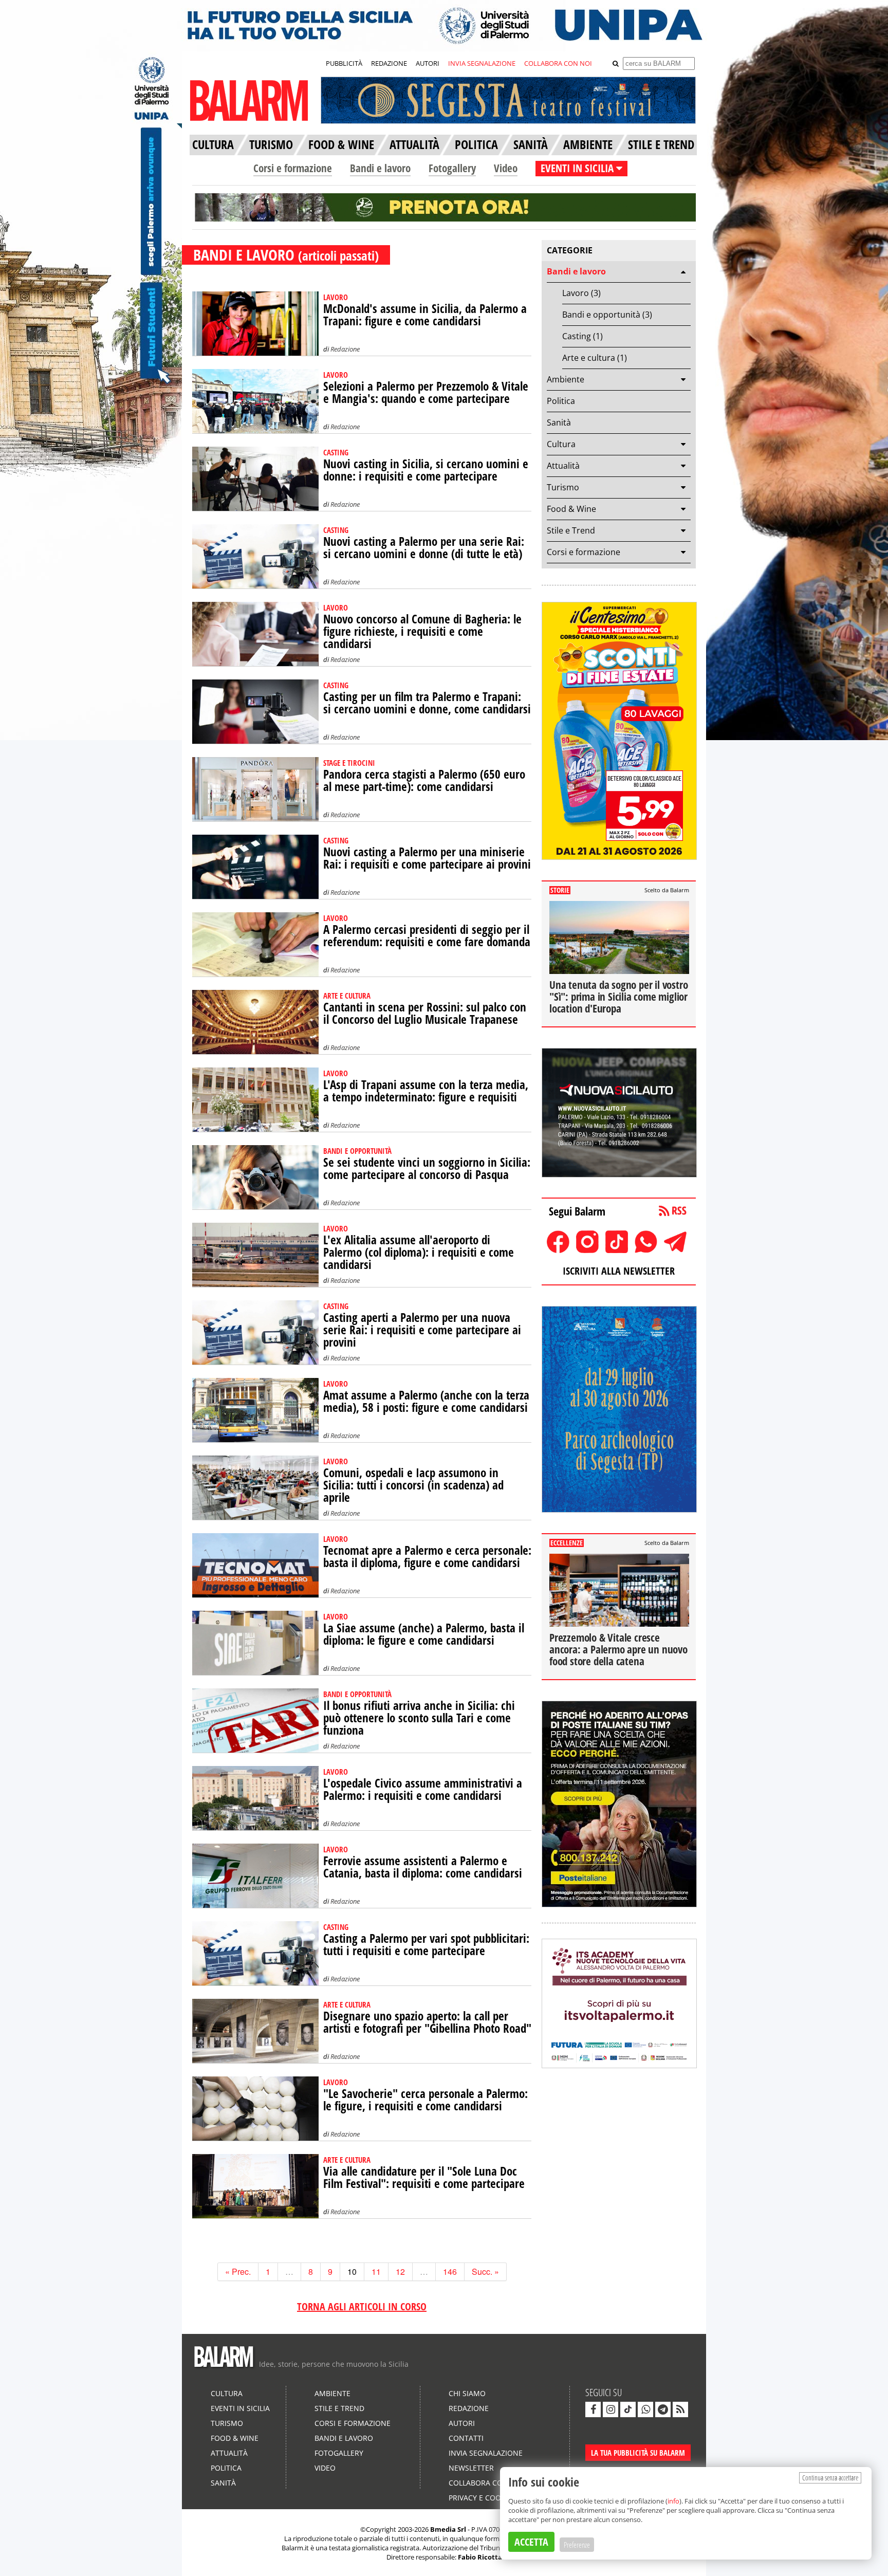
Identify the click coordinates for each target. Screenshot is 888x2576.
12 (400, 2271)
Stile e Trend (571, 530)
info (673, 2501)
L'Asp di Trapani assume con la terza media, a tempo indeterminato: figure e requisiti (426, 1091)
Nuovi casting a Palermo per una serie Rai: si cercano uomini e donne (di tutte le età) (424, 548)
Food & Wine (571, 509)
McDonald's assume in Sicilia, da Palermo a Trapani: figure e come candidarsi (425, 315)
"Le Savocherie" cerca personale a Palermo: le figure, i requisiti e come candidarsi (425, 2100)
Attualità (563, 466)
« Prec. (238, 2271)
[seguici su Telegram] (663, 2409)
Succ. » (485, 2271)
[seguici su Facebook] (593, 2409)
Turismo (563, 487)
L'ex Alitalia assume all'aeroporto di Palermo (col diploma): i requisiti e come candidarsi (419, 1252)
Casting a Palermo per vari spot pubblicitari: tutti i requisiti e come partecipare (426, 1945)
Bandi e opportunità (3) (607, 315)
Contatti (466, 2438)
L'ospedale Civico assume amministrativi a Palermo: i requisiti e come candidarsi (423, 1789)
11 (376, 2271)
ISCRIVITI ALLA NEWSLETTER (619, 1271)
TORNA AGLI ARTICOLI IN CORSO (362, 2306)
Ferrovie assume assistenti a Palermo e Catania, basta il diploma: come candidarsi (423, 1867)
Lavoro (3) (581, 293)
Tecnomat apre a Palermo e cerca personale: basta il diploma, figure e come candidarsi (427, 1557)
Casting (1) (582, 336)
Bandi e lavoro (380, 168)
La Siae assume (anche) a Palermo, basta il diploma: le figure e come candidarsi (424, 1634)
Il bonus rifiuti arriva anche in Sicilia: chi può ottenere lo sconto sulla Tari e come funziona (419, 1718)
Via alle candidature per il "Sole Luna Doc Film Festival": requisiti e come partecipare (424, 2177)
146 (450, 2271)
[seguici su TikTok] (628, 2409)
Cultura (561, 444)
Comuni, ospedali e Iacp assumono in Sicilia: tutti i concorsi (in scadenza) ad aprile (413, 1485)
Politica (561, 401)
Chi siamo (467, 2393)
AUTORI (428, 63)
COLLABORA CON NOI (558, 63)
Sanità (559, 422)
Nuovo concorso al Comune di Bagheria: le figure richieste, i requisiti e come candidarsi (422, 631)
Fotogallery (452, 168)
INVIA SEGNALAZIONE (482, 63)
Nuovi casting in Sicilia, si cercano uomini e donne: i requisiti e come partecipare (426, 470)
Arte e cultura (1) (595, 358)
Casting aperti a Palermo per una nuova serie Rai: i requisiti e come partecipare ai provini (422, 1330)
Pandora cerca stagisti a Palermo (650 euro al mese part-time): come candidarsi (424, 780)
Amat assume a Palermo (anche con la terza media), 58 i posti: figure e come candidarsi (426, 1401)
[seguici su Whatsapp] (645, 2409)
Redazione (345, 349)
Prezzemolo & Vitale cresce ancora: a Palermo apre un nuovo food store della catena (618, 1649)
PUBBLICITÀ (344, 63)
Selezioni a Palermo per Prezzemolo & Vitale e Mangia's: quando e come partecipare (426, 392)
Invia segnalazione (486, 2453)
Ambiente (566, 379)
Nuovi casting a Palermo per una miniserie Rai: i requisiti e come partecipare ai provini (427, 858)
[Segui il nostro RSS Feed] (680, 2409)
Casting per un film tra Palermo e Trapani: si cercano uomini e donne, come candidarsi (427, 703)
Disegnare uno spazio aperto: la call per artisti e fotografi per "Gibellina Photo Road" (427, 2022)
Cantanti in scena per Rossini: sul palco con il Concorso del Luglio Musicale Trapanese (425, 1013)
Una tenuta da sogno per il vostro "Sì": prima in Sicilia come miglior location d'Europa (618, 997)
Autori (462, 2423)
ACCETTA (531, 2542)
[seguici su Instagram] (610, 2409)
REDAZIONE (389, 63)
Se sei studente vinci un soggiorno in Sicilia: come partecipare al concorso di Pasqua (427, 1169)
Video (506, 168)
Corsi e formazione (293, 168)
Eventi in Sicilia (240, 2408)
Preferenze (577, 2545)
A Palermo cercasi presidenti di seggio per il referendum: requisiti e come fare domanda (427, 936)
